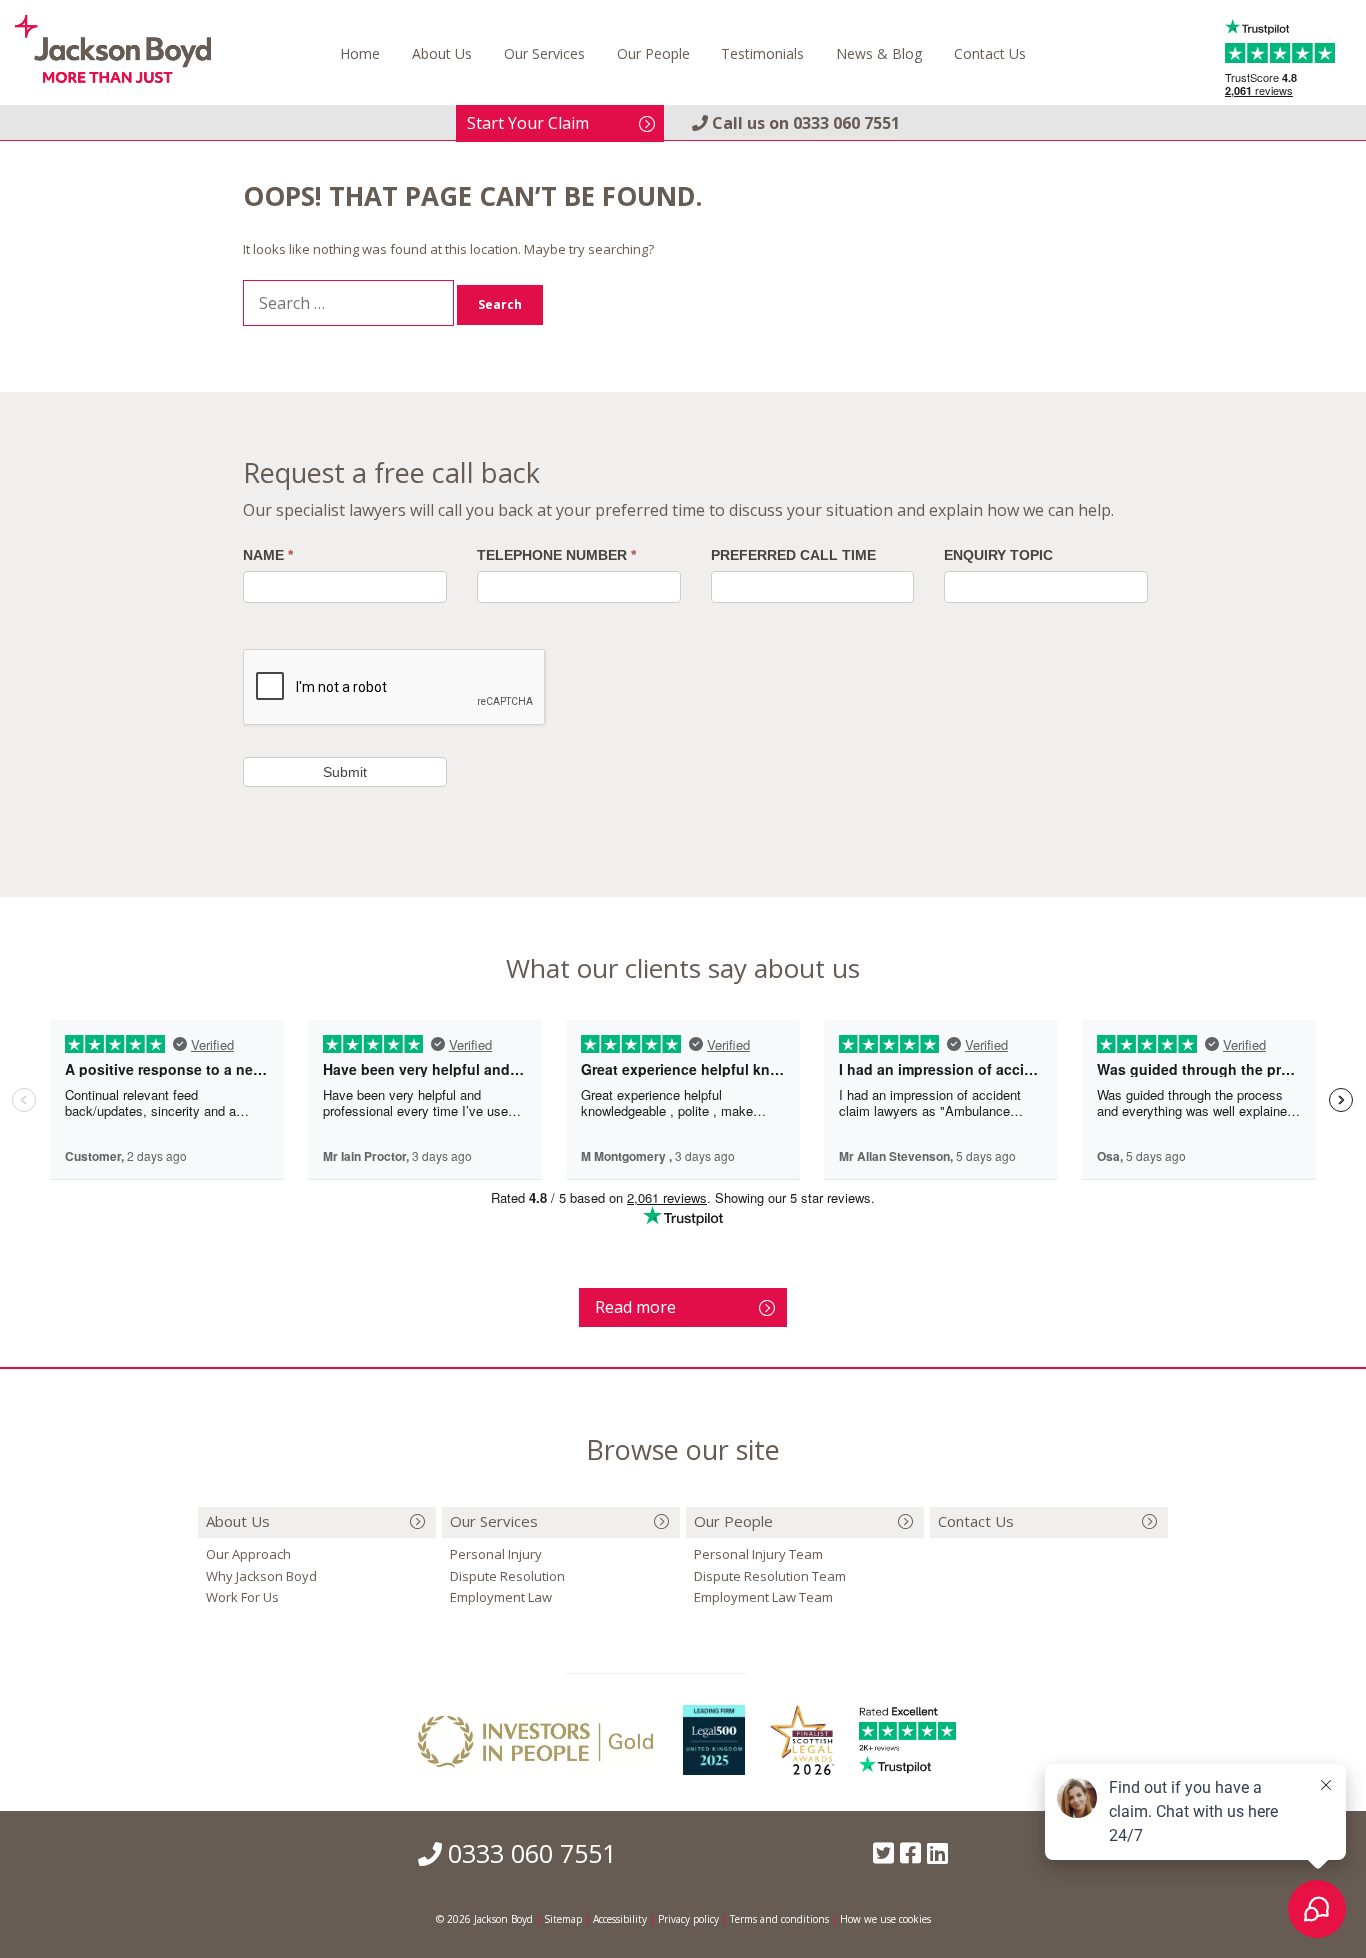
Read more (635, 1307)
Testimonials (762, 53)
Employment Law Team (763, 1597)
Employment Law (501, 1597)
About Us (442, 53)
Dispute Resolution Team (770, 1576)
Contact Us (990, 53)
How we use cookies (885, 1919)
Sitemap (563, 1919)
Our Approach (248, 1554)
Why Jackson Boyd (261, 1576)
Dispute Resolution (507, 1576)
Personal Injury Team (758, 1554)
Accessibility (620, 1919)
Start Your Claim (528, 123)
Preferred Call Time (793, 555)
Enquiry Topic (998, 555)
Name (268, 555)
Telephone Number (556, 555)
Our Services (544, 53)
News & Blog (879, 53)
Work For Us (242, 1597)
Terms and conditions (779, 1919)
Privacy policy (688, 1919)
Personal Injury (496, 1554)
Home (360, 53)
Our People (653, 53)
